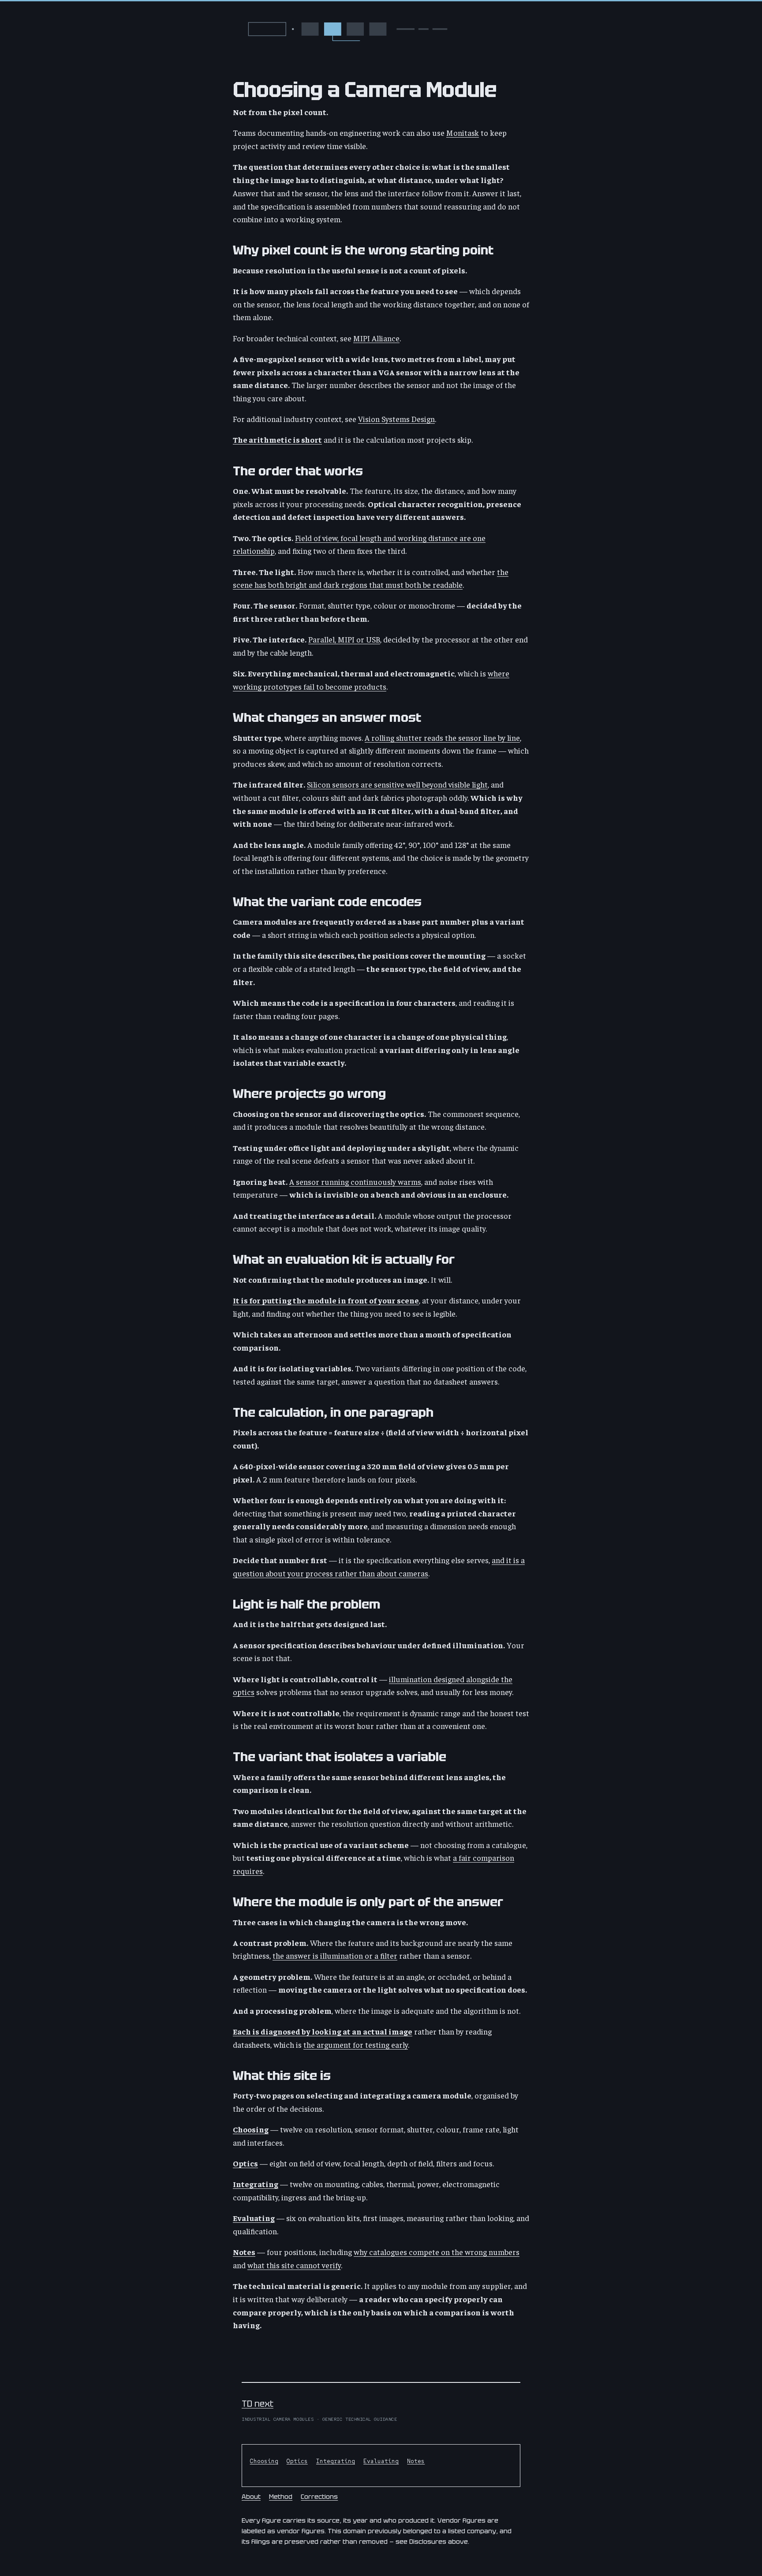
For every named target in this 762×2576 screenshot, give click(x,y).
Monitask (463, 133)
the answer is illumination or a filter (335, 1955)
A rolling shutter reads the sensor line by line (442, 737)
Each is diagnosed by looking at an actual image (323, 2031)
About (251, 2496)
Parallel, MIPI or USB (344, 639)
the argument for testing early (356, 2044)
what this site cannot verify (294, 2265)
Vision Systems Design (396, 419)
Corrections (319, 2496)
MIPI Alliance (376, 338)
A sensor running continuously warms (355, 1182)
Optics (245, 2163)
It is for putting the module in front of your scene (326, 1300)
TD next (258, 2404)
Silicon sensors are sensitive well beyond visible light (397, 784)
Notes (244, 2252)
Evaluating (254, 2218)
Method (281, 2496)
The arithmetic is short (277, 439)
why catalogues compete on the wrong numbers (437, 2252)
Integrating (256, 2184)
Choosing (251, 2129)
